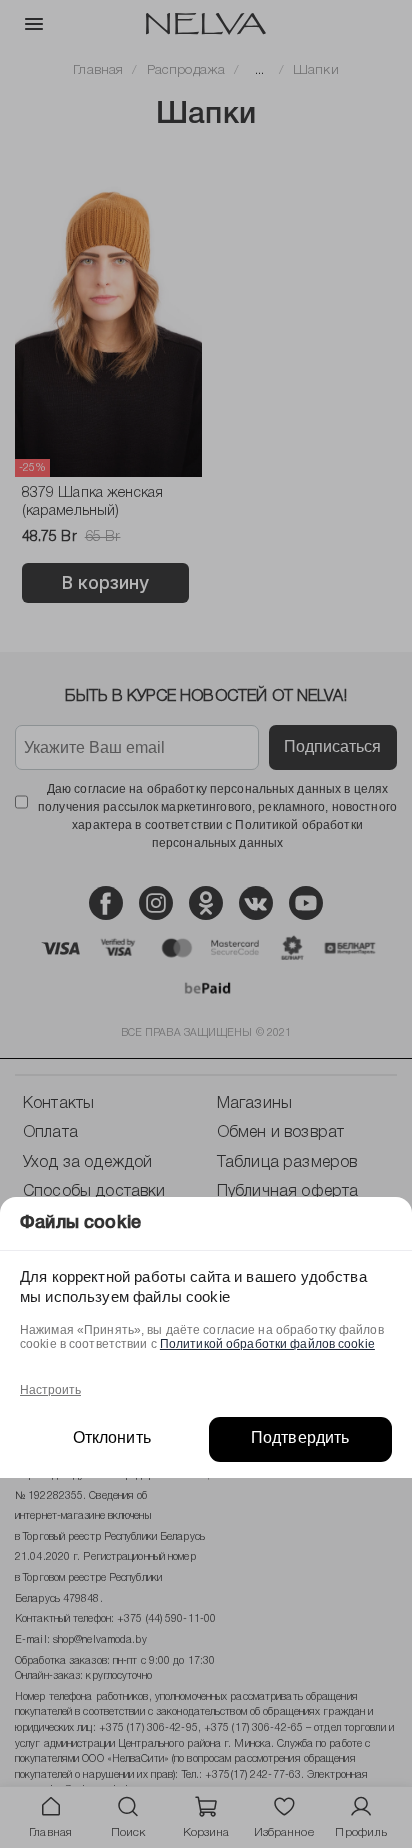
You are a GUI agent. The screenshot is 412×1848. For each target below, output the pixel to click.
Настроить (50, 1390)
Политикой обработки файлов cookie (267, 1344)
